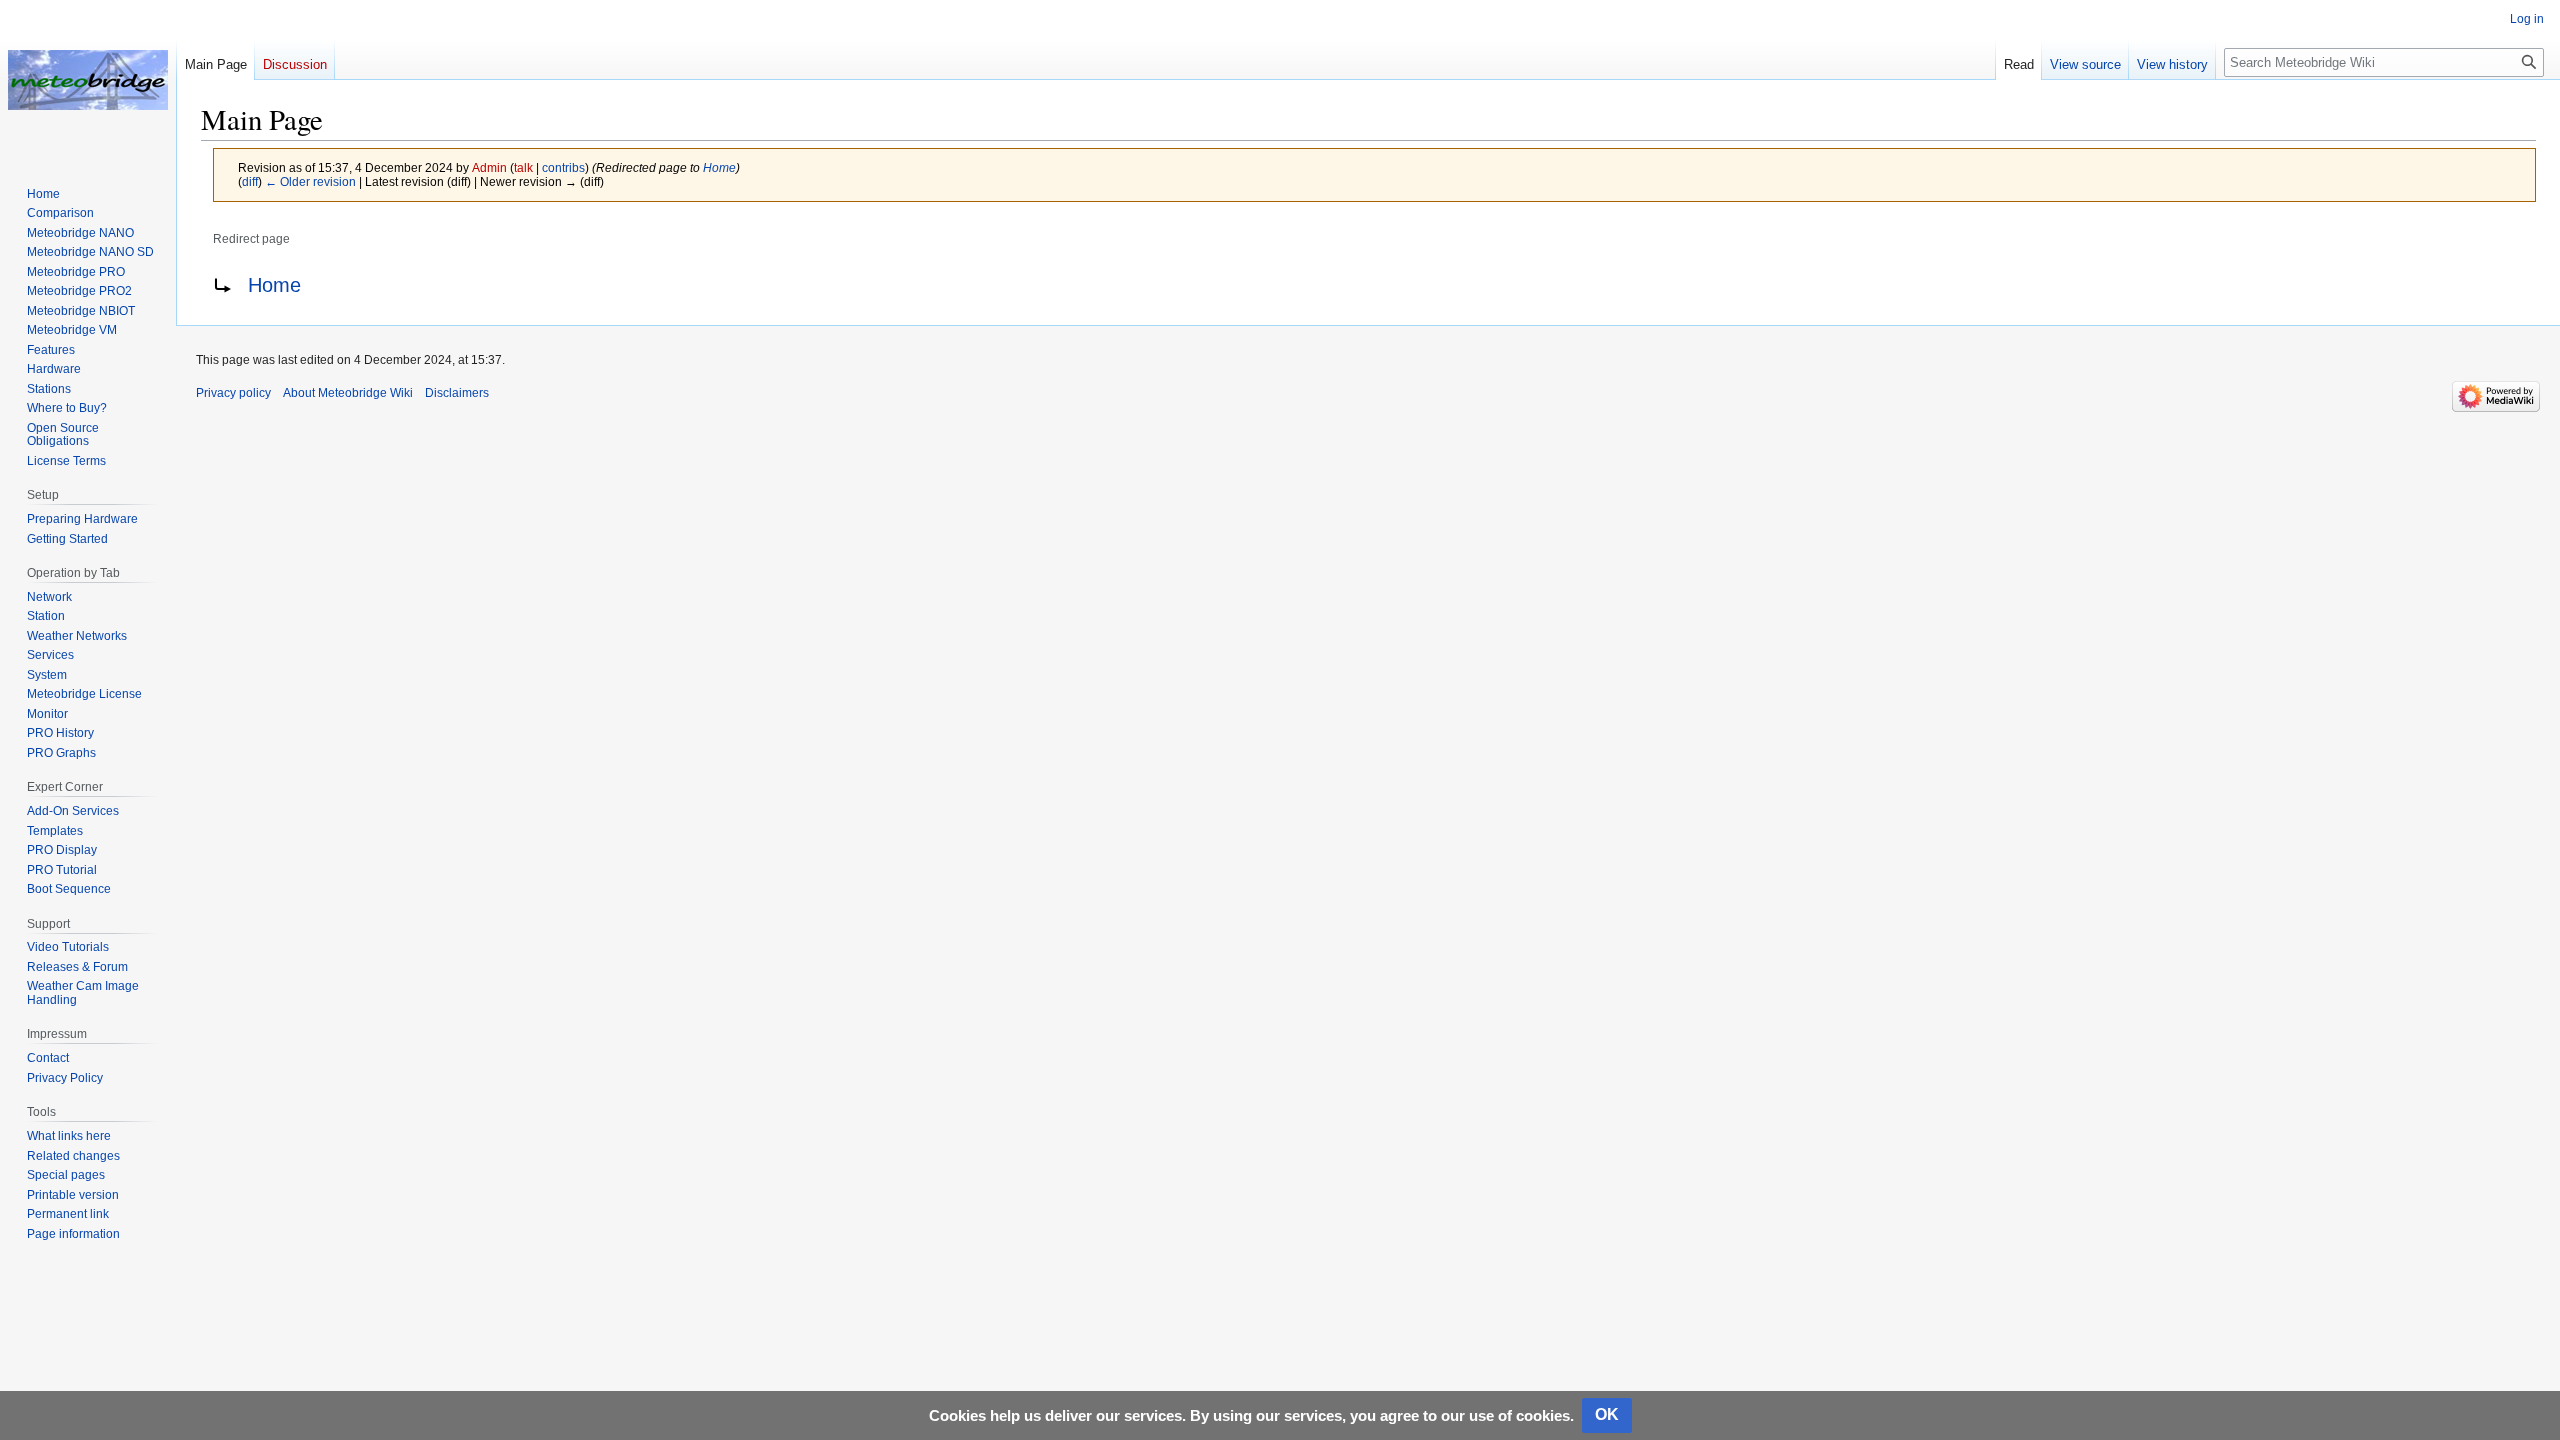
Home (719, 167)
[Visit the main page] (88, 80)
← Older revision (310, 181)
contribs (563, 167)
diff (250, 181)
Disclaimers (457, 393)
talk (523, 167)
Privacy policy (233, 393)
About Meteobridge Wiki (348, 393)
